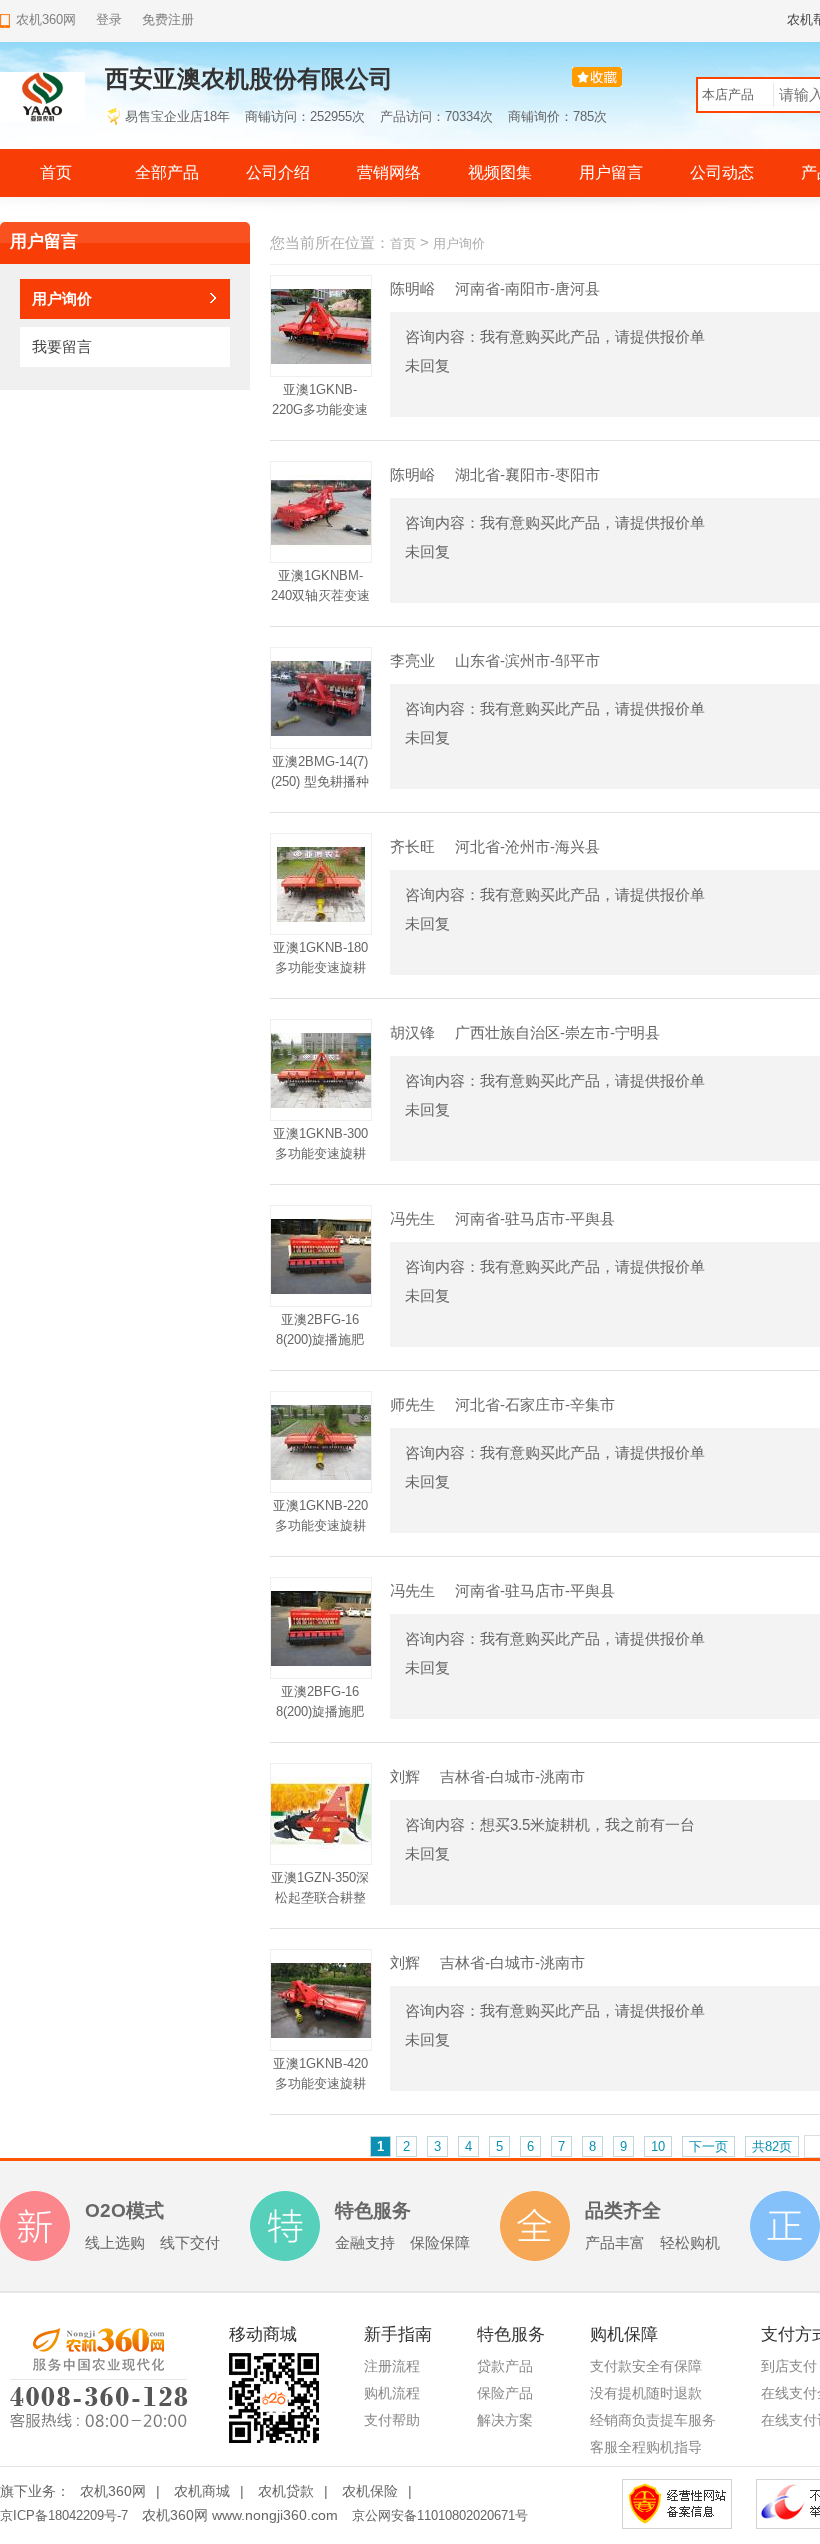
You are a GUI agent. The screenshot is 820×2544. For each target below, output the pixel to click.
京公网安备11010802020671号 (440, 2515)
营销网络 (389, 172)
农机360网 (113, 2491)
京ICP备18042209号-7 (64, 2515)
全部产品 (167, 172)
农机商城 (202, 2491)
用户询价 (62, 298)
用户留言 (611, 172)
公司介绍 (278, 172)
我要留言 (62, 346)
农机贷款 (286, 2491)
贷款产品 (505, 2366)
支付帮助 (392, 2420)
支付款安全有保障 (646, 2366)
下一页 (708, 2146)
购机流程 (392, 2393)
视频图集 (500, 172)
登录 (109, 19)
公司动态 (722, 172)
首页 (56, 172)
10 (658, 2146)
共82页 (772, 2146)
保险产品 (505, 2393)
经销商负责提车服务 (653, 2420)
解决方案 (505, 2420)
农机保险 (370, 2491)
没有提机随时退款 (646, 2393)
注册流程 (392, 2366)
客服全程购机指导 (646, 2447)
